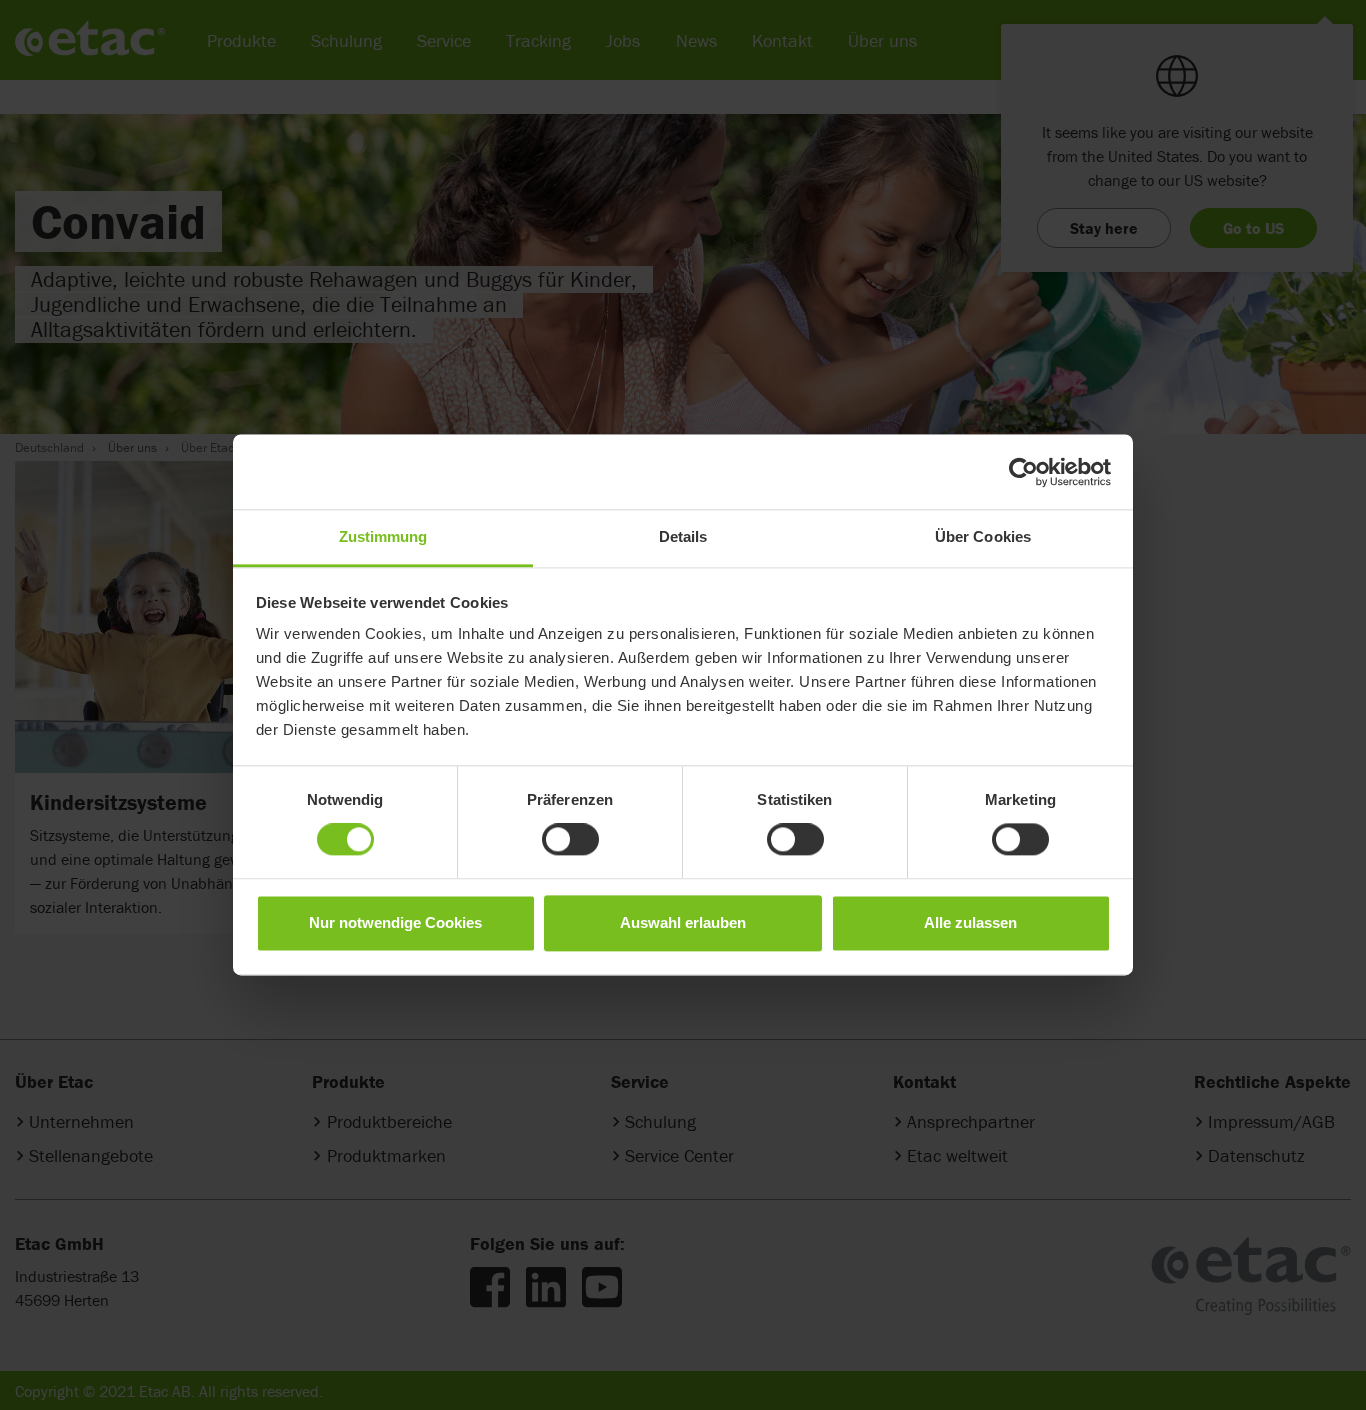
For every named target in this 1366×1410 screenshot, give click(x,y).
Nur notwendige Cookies (395, 922)
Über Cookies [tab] (983, 536)
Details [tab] (683, 536)
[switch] (570, 840)
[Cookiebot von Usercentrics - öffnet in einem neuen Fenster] (1023, 472)
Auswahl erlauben (683, 922)
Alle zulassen (970, 922)
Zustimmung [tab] (383, 536)
